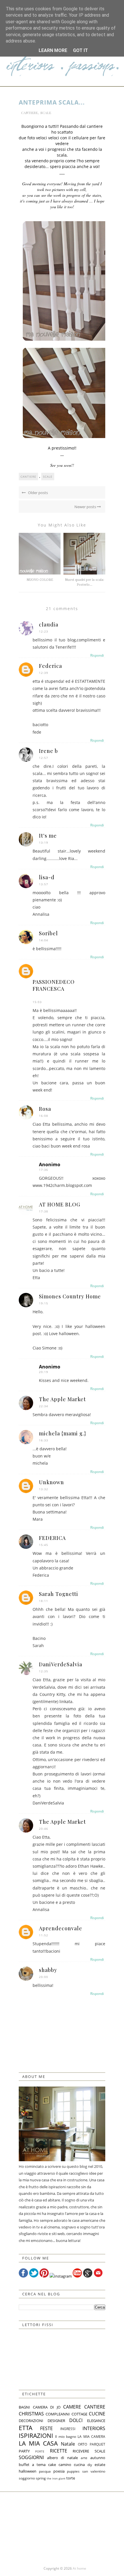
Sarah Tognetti (59, 1594)
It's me (48, 836)
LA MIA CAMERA (91, 2436)
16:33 (44, 1440)
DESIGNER (56, 2421)
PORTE (40, 2451)
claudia (49, 624)
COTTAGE (79, 2414)
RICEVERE (81, 2451)
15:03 (37, 1002)
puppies (73, 2471)
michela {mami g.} (63, 1433)
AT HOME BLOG (60, 1204)
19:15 (44, 1303)
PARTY (24, 2451)
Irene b (48, 751)
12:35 (44, 1671)
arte (84, 2458)
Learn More (53, 50)
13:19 (44, 842)
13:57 (44, 884)
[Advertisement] (62, 2528)
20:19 (44, 1372)
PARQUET (97, 2444)
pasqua (45, 2471)
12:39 (44, 673)
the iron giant (56, 2478)
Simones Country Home (70, 1296)
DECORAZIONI (31, 2421)
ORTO (82, 2444)
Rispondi (97, 655)
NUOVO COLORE (40, 580)
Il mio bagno (66, 2436)
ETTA (26, 2428)
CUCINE (97, 2414)
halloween (28, 2471)
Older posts (37, 493)
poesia (59, 2471)
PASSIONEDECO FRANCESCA (54, 985)
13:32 (44, 1489)
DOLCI (76, 2420)
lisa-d (47, 877)
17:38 (44, 1211)
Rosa (45, 1109)
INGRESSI (68, 2429)
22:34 (44, 1406)
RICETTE (59, 2451)
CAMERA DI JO (47, 2407)
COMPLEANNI (58, 2414)
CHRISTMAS (31, 2414)
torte (71, 2478)
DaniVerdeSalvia (61, 1664)
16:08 (44, 1116)
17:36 (44, 1170)
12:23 (44, 631)
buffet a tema (32, 2465)
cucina (79, 2465)
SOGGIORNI (31, 2457)
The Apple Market (62, 1399)
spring (41, 2478)
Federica (50, 666)
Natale (68, 2444)
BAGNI (24, 2407)
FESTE (46, 2428)
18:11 (44, 1601)
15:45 (44, 1545)
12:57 (44, 758)
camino (65, 2465)
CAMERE (72, 2407)
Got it (80, 50)
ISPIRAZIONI (36, 2436)
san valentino (94, 2471)
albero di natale (62, 2458)
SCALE (46, 113)
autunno (98, 2458)
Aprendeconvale (61, 1928)
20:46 (44, 1829)
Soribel (48, 933)
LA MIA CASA (38, 2443)
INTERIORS (94, 2428)
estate (100, 2465)
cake (52, 2465)
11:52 (44, 1935)
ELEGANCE (96, 2421)
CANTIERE (30, 113)
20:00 (44, 1977)
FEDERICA (52, 1538)
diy (90, 2465)
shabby (48, 1970)
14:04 (44, 940)
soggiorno (27, 2478)
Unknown (51, 1482)
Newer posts (86, 507)
